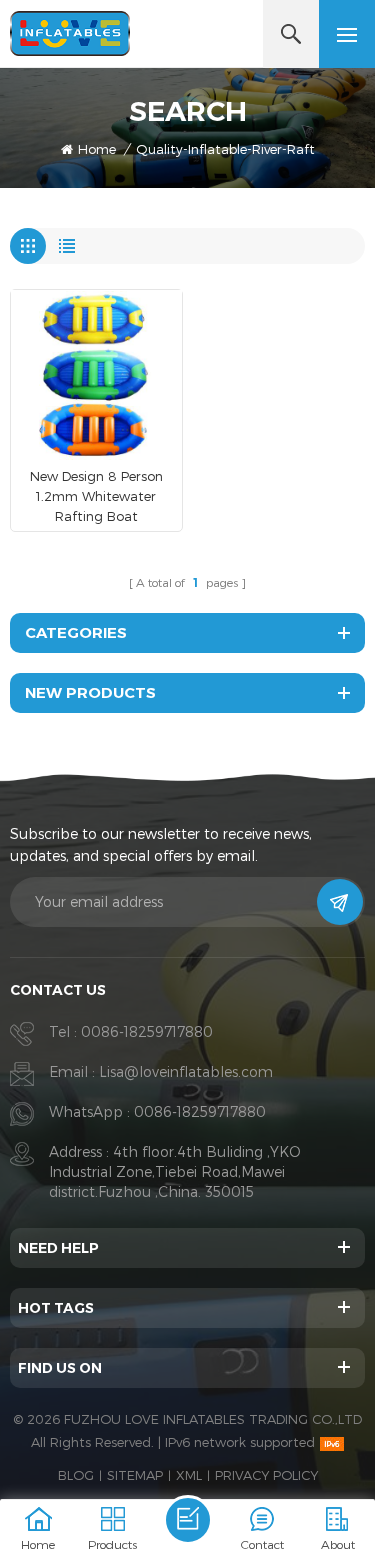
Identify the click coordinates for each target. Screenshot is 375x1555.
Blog (76, 1475)
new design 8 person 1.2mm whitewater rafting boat (96, 496)
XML (189, 1475)
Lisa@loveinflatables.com (186, 1071)
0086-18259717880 (147, 1031)
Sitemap (135, 1475)
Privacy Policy (266, 1475)
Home (97, 149)
